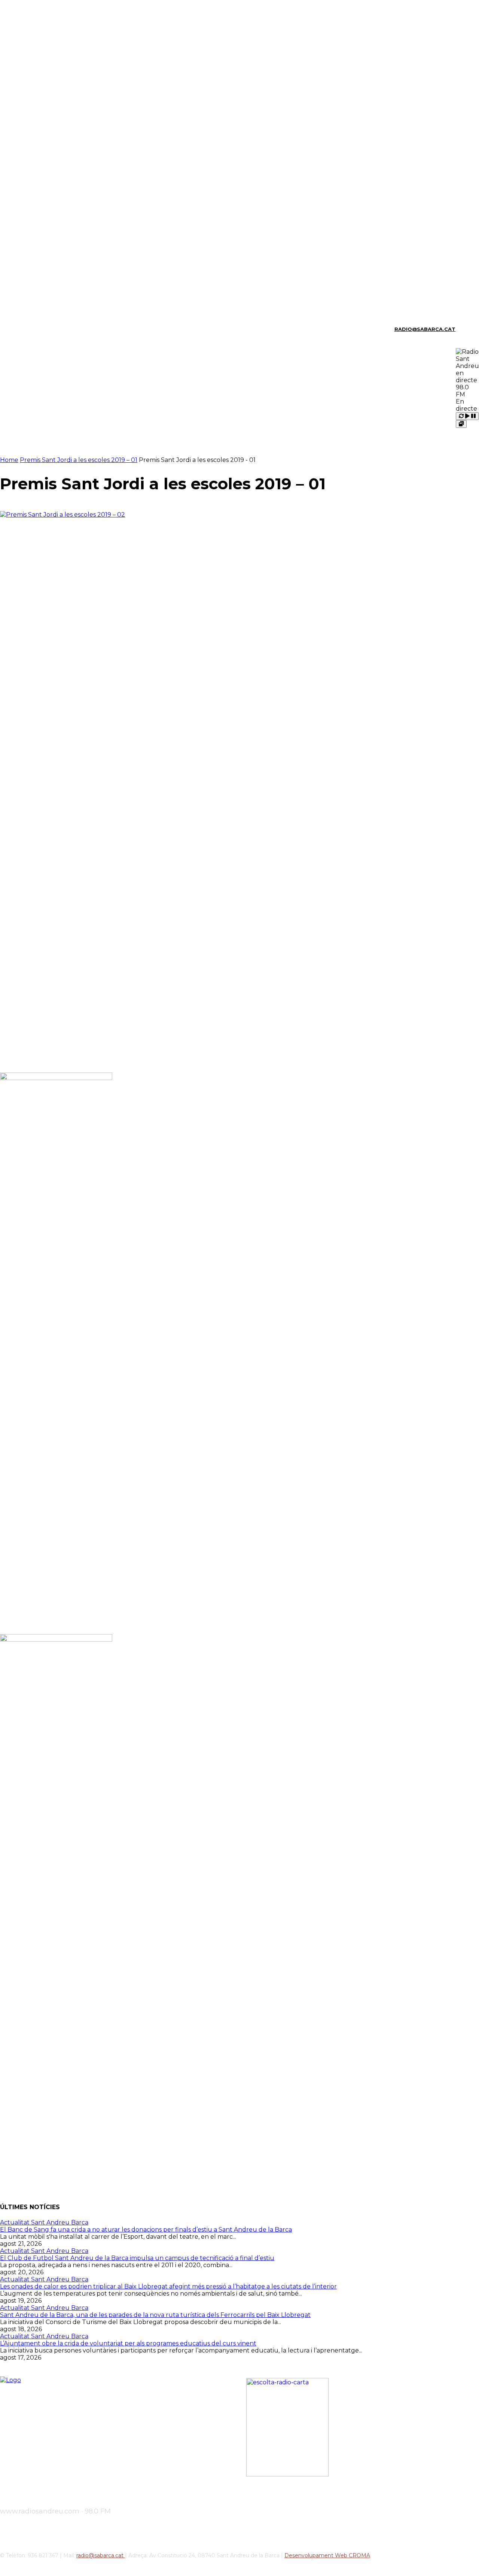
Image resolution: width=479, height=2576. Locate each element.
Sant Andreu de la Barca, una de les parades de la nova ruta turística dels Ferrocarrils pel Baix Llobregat (155, 2315)
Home (9, 460)
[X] (54, 329)
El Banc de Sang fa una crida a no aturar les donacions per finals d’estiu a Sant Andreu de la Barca (146, 2230)
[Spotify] (41, 329)
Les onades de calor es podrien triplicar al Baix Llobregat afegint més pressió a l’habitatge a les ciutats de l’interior (168, 2286)
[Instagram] (15, 329)
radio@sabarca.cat (101, 2555)
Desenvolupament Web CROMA (327, 2555)
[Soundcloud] (28, 329)
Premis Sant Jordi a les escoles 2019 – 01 (79, 460)
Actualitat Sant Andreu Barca (44, 2222)
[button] (464, 328)
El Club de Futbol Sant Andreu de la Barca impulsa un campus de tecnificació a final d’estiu (137, 2258)
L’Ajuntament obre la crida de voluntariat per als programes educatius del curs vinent (128, 2343)
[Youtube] (66, 329)
